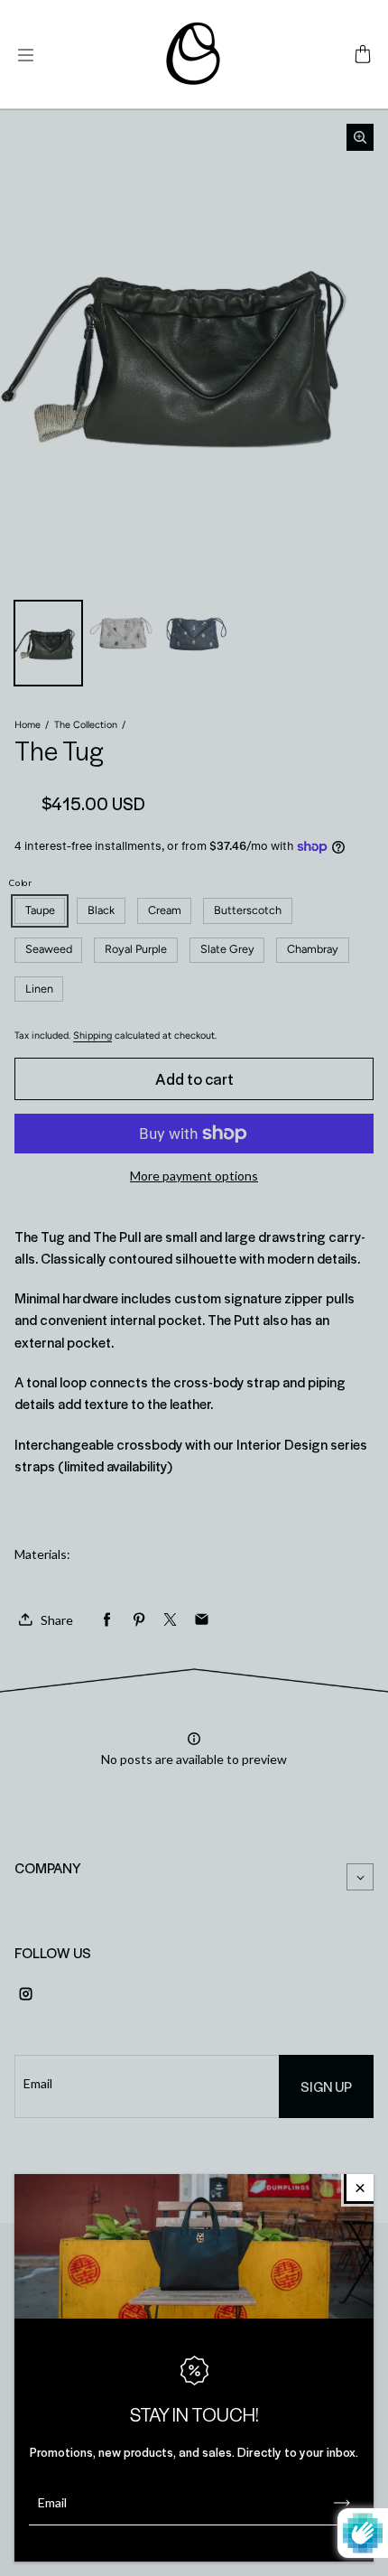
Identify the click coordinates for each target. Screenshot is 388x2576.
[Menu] (25, 55)
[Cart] (363, 55)
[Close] (360, 2188)
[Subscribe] (342, 2503)
